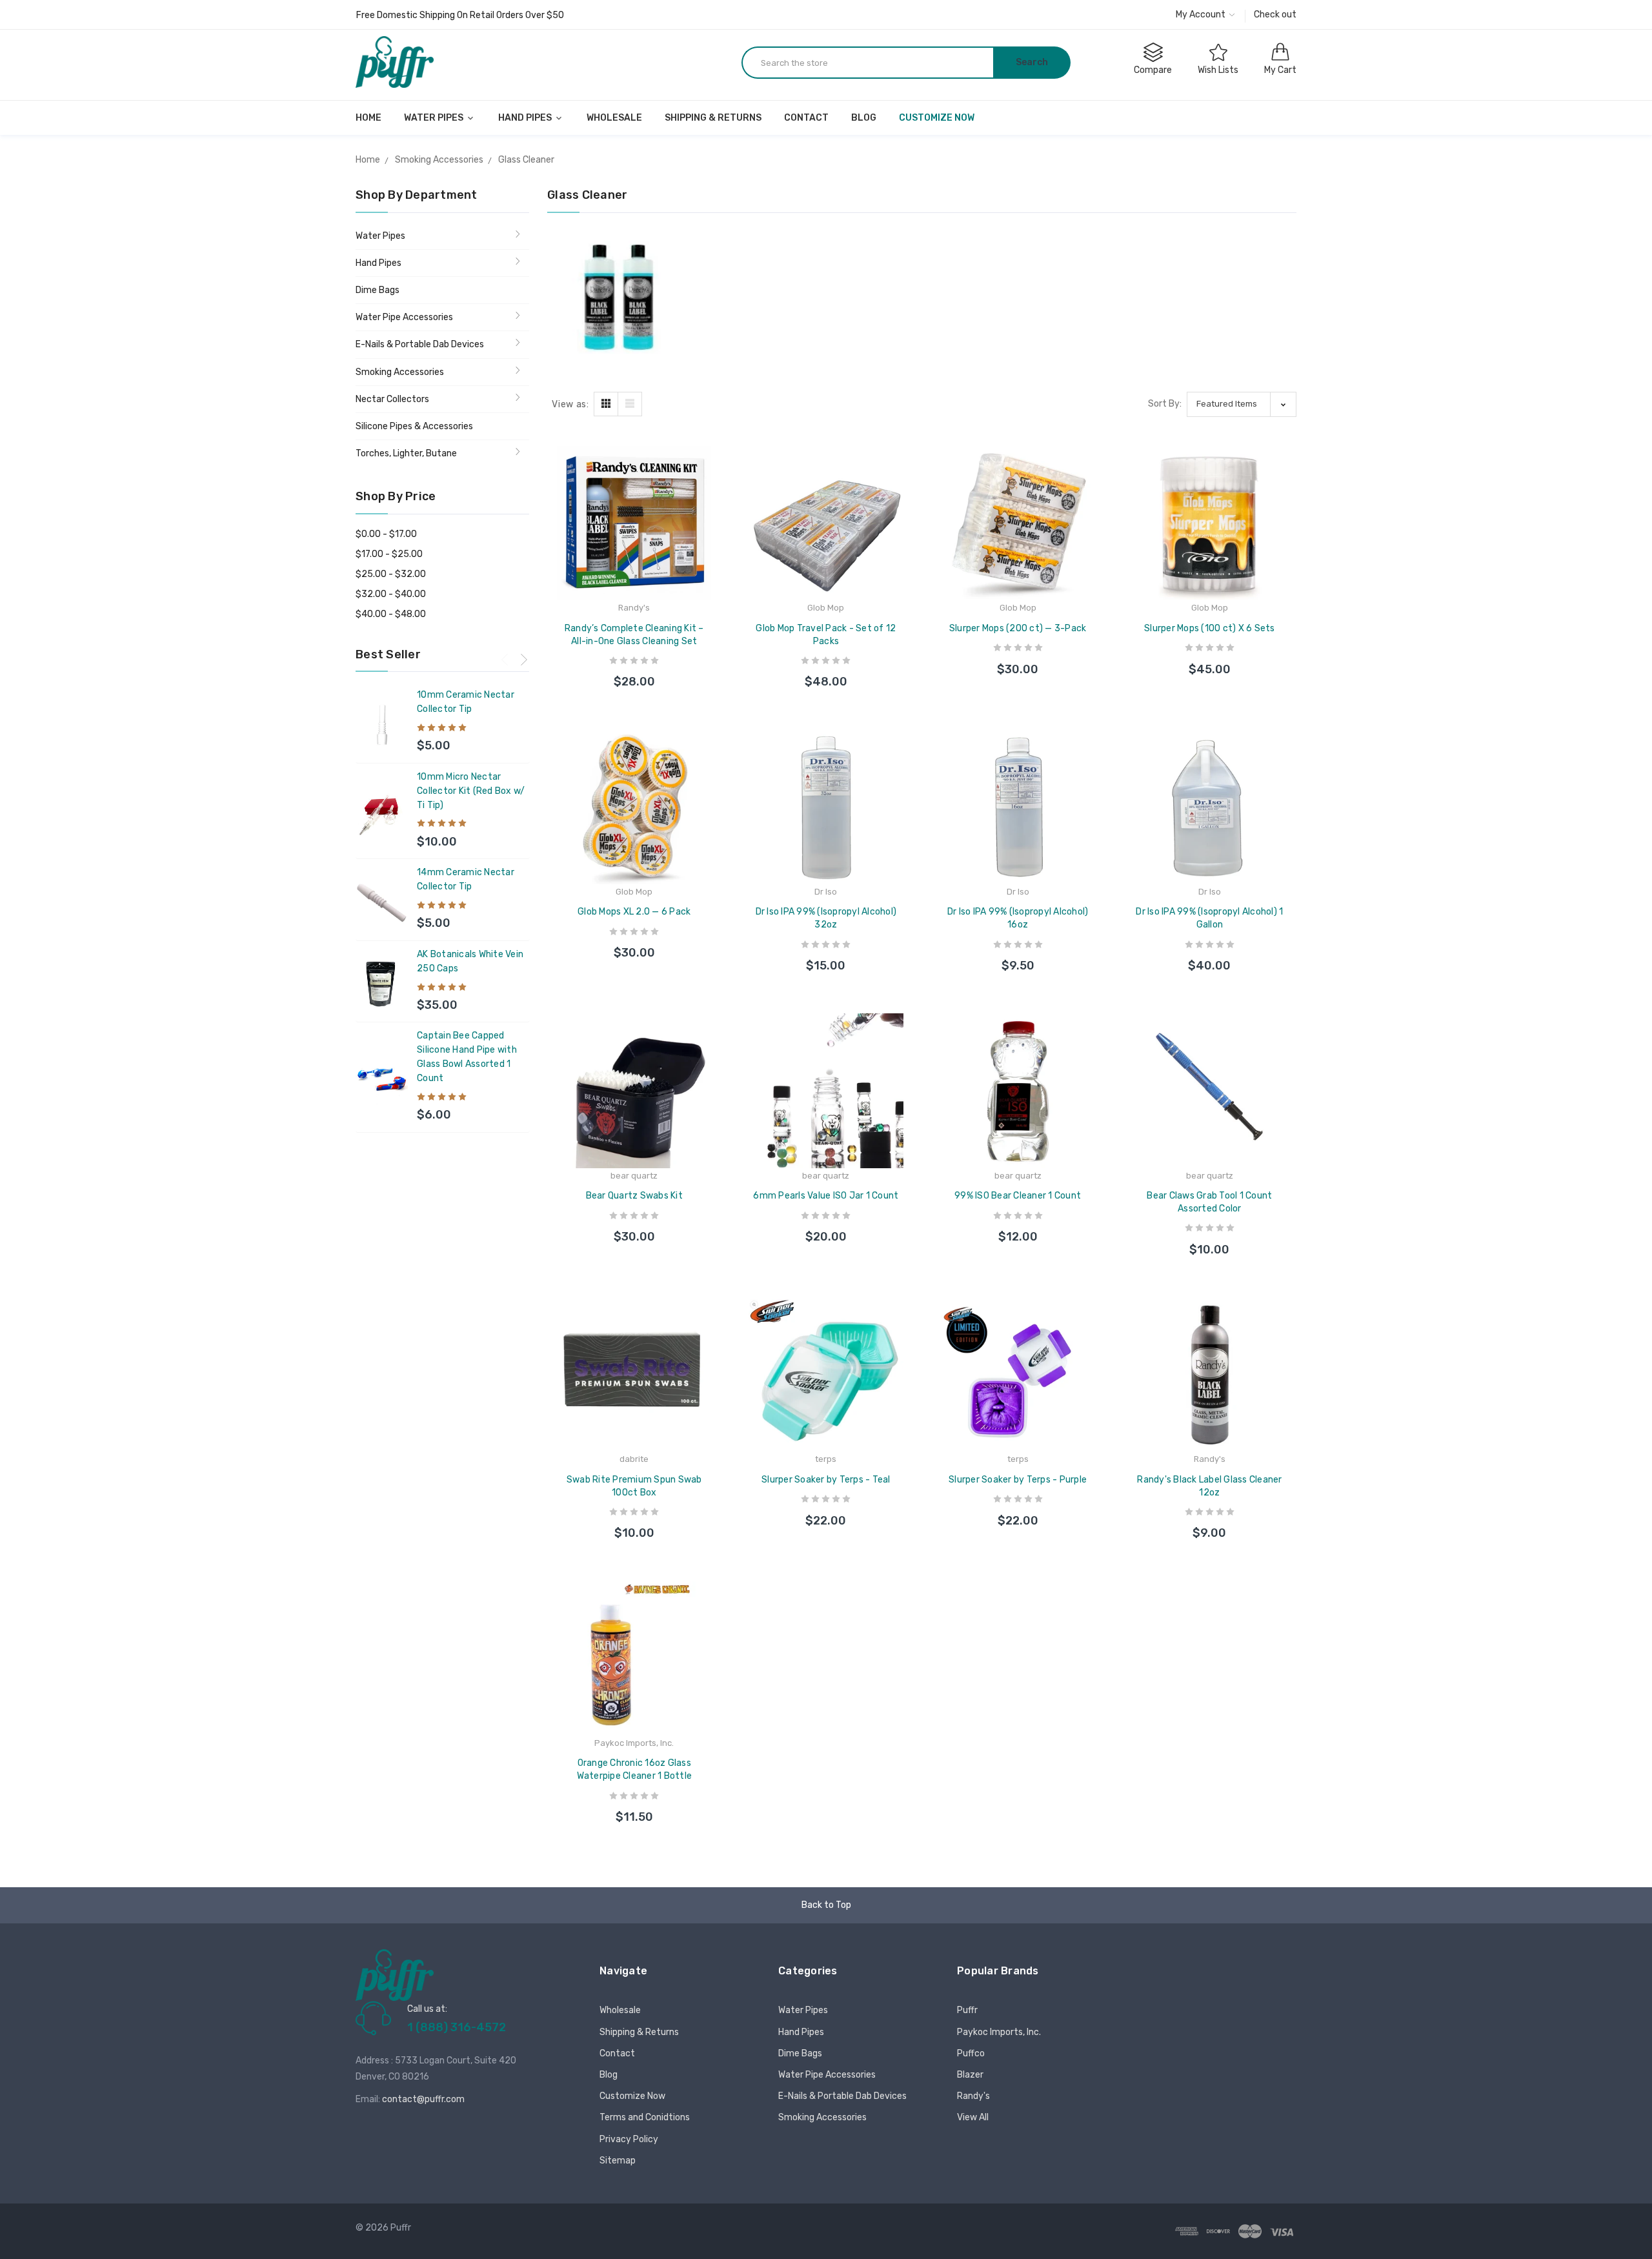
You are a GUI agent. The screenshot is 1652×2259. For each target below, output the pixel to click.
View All (973, 2117)
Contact (806, 118)
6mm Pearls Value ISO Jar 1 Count (826, 1196)
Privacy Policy (629, 2139)
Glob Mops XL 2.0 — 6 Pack (634, 912)
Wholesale (614, 118)
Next (524, 659)
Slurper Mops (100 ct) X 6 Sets (1210, 628)
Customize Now (937, 118)
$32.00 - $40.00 (391, 594)
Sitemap (618, 2161)
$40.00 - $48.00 (391, 614)
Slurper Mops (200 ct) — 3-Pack (1018, 628)
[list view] (630, 404)
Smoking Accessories (400, 372)
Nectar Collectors (392, 399)
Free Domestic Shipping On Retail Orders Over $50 (460, 15)
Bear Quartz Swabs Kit (634, 1196)
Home (368, 118)
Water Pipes (435, 118)
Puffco (971, 2053)
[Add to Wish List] (711, 490)
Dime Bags (378, 290)
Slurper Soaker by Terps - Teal (826, 1480)
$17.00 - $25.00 (389, 554)
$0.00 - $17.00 (386, 534)
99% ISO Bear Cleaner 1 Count (1018, 1196)
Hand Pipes (526, 118)
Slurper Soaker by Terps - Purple (1018, 1480)
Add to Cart (634, 670)
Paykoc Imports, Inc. (999, 2032)
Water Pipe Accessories (404, 317)
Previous (505, 659)
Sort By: (1165, 404)
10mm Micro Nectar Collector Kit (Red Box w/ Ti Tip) (471, 791)
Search (1032, 62)
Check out (1275, 15)
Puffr (967, 2010)
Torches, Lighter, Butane (406, 453)
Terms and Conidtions (645, 2117)
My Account (1202, 15)
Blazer (970, 2075)
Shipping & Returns (713, 118)
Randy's (973, 2096)
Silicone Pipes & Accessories (414, 426)
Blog (864, 118)
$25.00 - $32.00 (391, 574)
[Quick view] (711, 518)
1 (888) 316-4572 (457, 2027)
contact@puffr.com (423, 2099)
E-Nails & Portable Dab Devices (420, 344)
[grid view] (606, 404)
